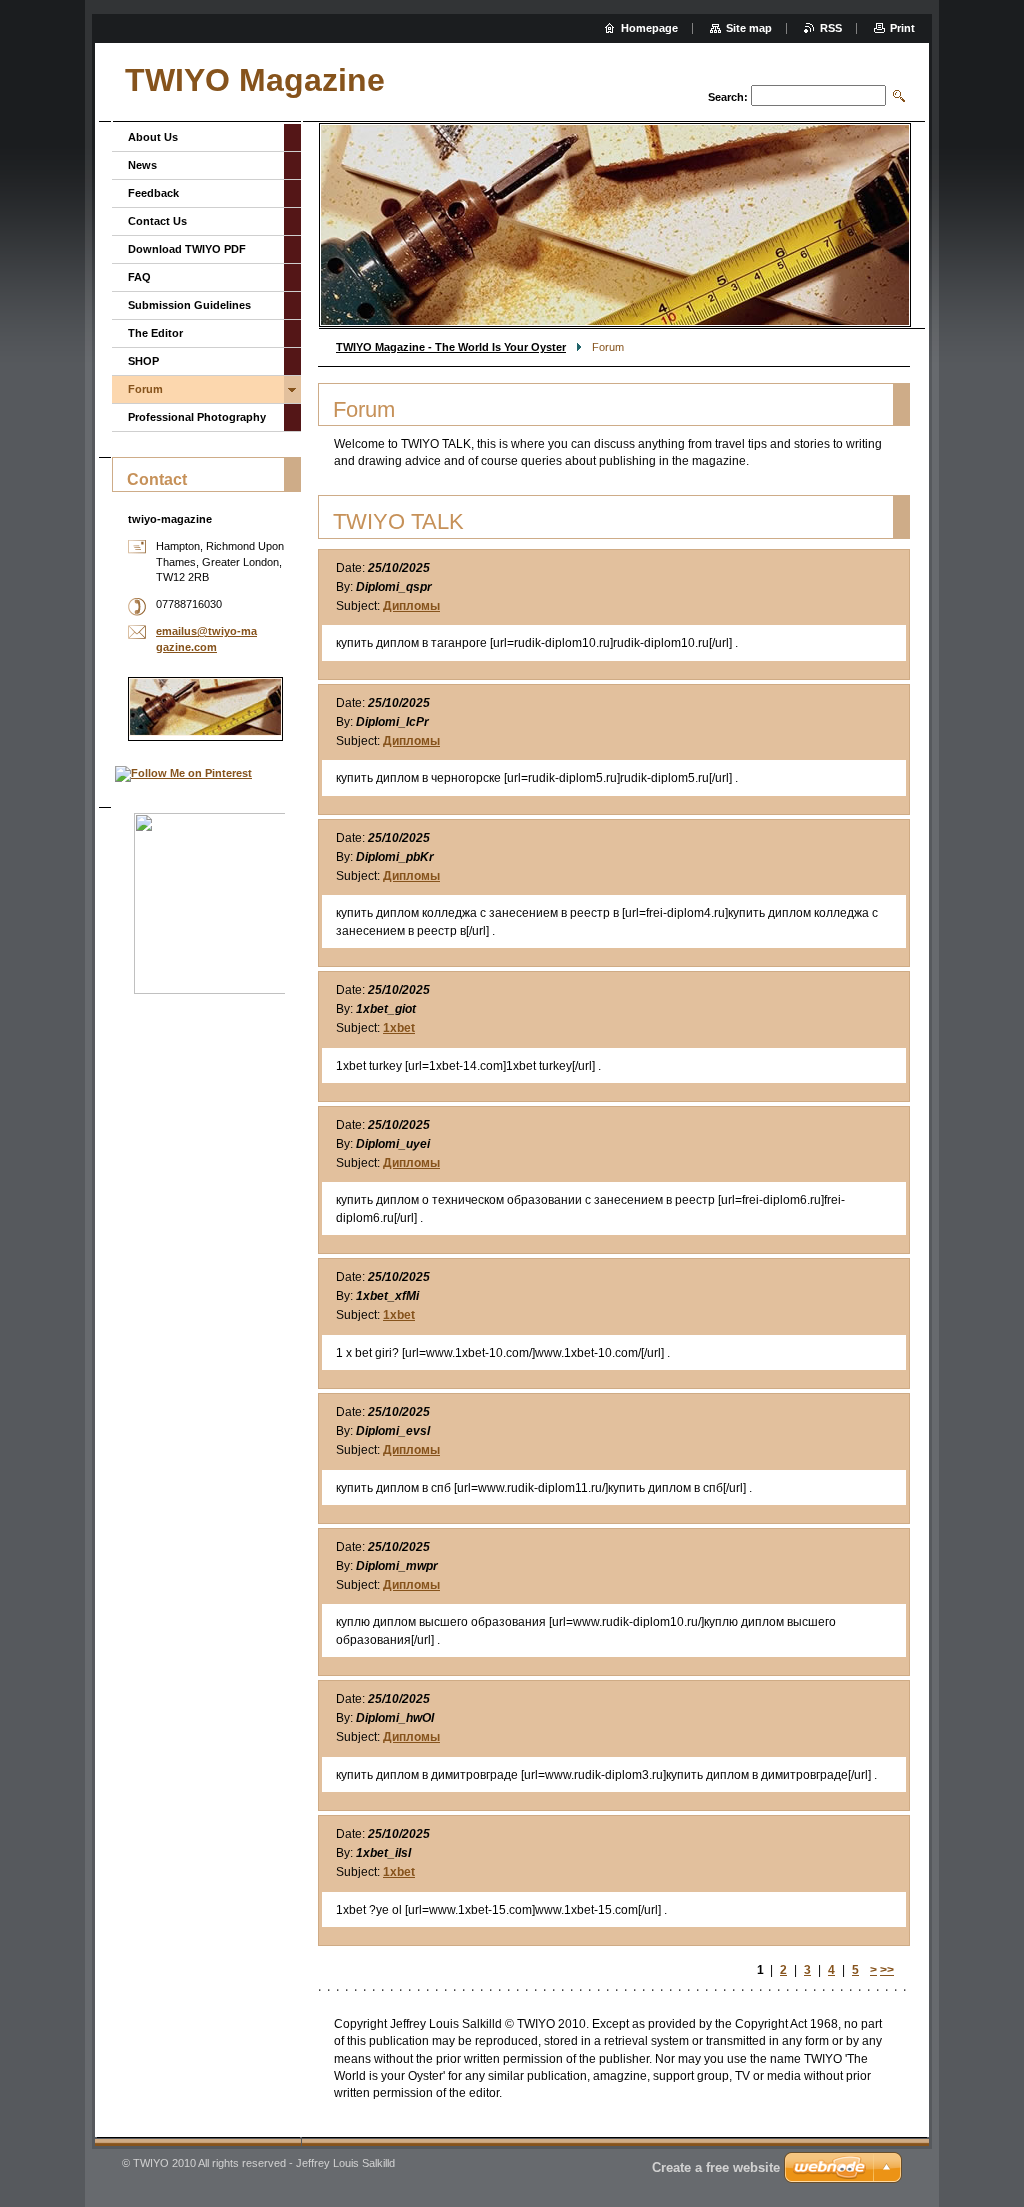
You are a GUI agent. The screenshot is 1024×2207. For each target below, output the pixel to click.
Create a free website (716, 2167)
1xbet (399, 1028)
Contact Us (157, 221)
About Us (153, 137)
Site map (749, 28)
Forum (145, 389)
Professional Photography (197, 417)
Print (902, 28)
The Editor (155, 333)
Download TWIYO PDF (187, 249)
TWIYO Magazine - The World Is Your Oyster (451, 347)
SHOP (143, 361)
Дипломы (411, 606)
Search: (728, 97)
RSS (831, 28)
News (142, 165)
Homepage (649, 28)
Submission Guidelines (189, 305)
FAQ (139, 277)
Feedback (153, 193)
